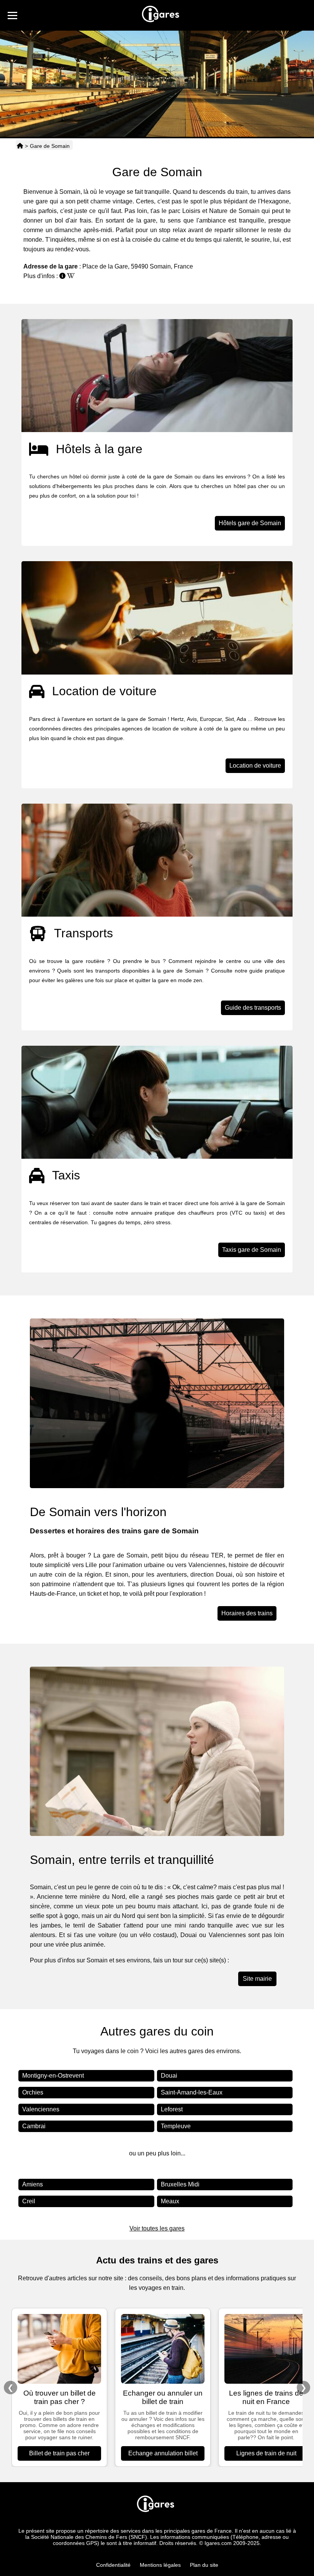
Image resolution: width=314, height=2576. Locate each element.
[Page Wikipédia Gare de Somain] (71, 276)
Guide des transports (253, 1008)
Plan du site (204, 2565)
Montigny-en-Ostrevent (53, 2076)
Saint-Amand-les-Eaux (192, 2092)
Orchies (33, 2092)
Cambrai (34, 2126)
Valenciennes (41, 2109)
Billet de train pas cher (59, 2453)
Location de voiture (255, 766)
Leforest (172, 2109)
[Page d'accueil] (20, 146)
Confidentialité (113, 2565)
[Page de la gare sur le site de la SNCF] (62, 276)
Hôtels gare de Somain (250, 523)
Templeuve (176, 2126)
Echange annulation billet (163, 2453)
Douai (169, 2076)
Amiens (33, 2184)
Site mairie (257, 1979)
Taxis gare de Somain (252, 1250)
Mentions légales (160, 2565)
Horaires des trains (247, 1613)
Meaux (170, 2201)
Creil (29, 2201)
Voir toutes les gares (157, 2228)
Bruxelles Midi (180, 2184)
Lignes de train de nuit (266, 2453)
